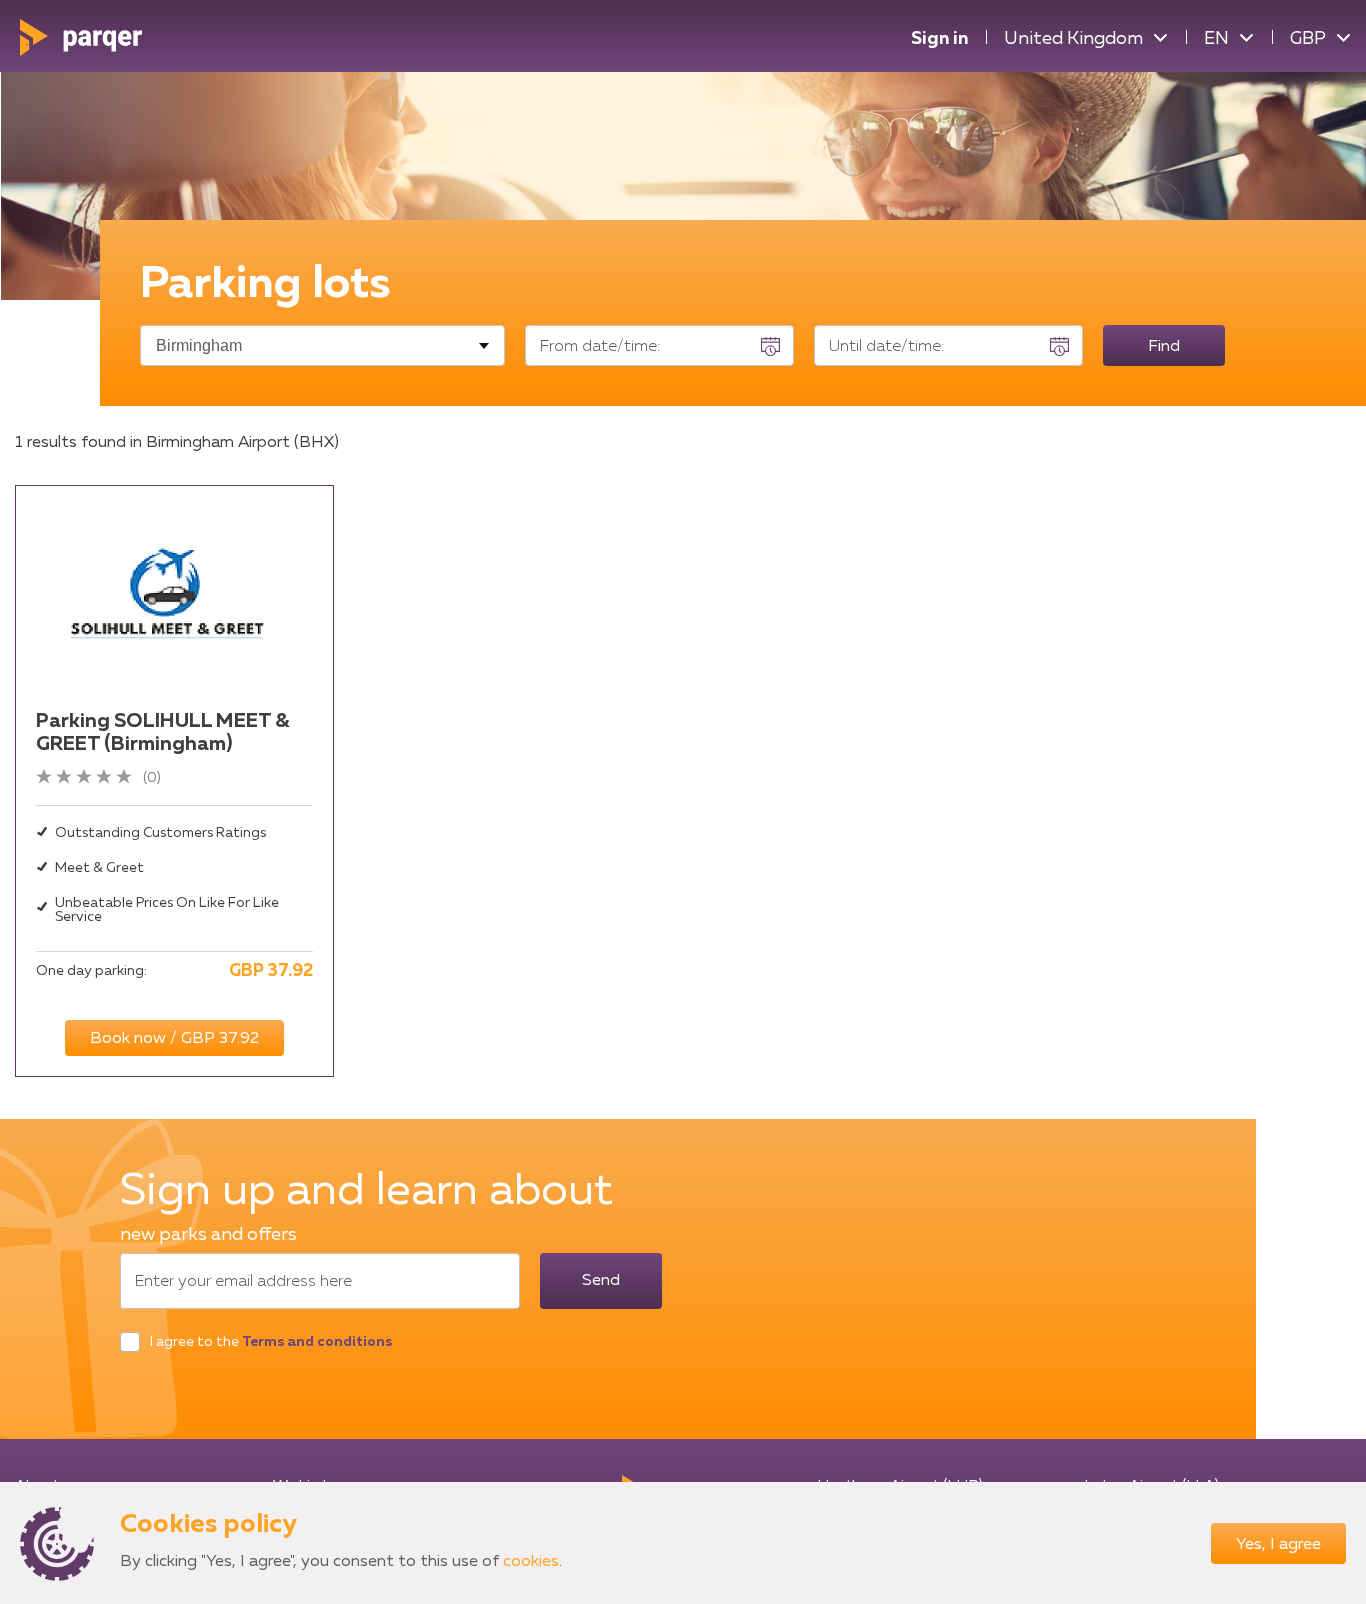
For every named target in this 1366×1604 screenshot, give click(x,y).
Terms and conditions (317, 1342)
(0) (152, 778)
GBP (1308, 39)
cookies (531, 1562)
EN (1216, 39)
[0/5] (89, 778)
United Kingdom (1073, 39)
